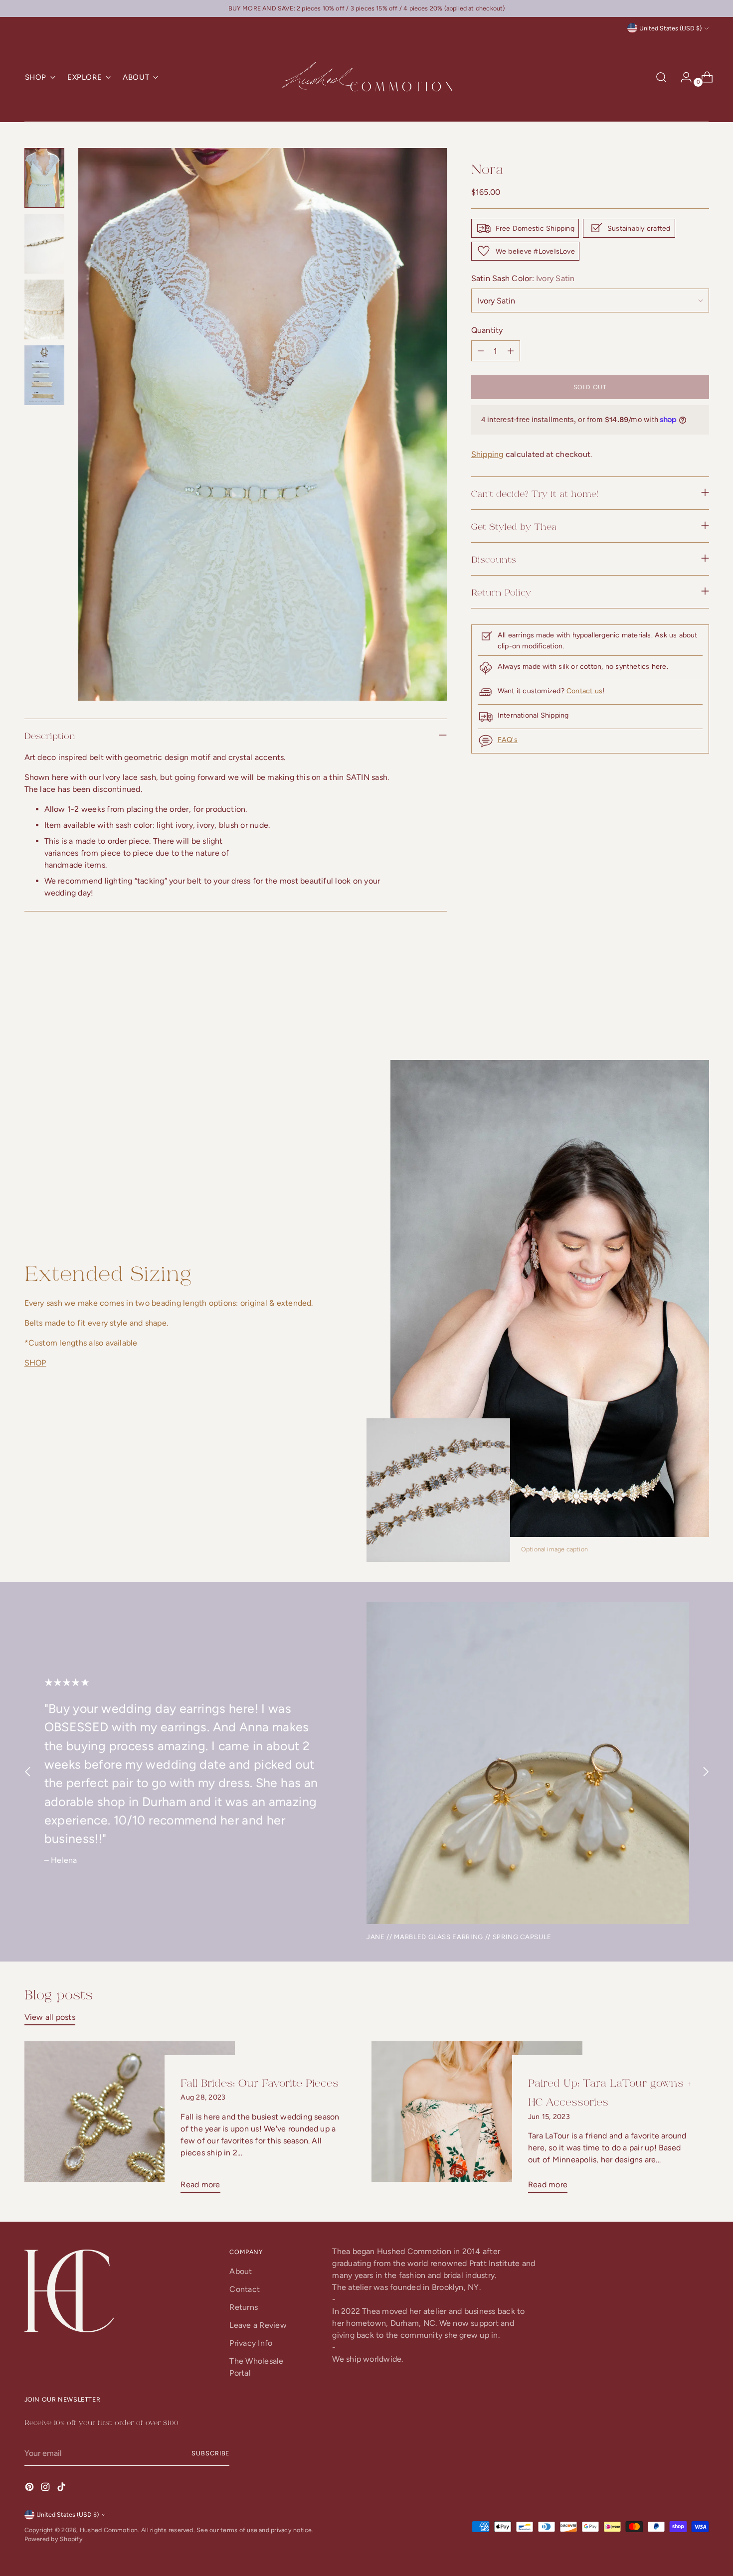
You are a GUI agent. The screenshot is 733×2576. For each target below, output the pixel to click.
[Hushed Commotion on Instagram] (46, 2489)
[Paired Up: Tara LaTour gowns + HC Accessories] (477, 2121)
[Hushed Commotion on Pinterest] (30, 2489)
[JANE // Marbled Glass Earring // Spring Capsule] (528, 1763)
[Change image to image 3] (44, 309)
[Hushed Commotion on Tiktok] (62, 2489)
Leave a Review (258, 2325)
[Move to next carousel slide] (701, 1006)
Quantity (487, 330)
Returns (244, 2307)
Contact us (584, 691)
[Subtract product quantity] (511, 351)
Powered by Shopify (54, 2539)
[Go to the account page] (682, 77)
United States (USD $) (670, 28)
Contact (245, 2289)
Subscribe (210, 2453)
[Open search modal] (661, 77)
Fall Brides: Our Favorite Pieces (260, 2082)
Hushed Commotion (109, 2530)
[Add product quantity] (481, 351)
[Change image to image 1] (44, 178)
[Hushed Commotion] (366, 77)
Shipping (487, 454)
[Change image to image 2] (44, 244)
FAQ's (508, 740)
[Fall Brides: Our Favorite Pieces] (130, 2121)
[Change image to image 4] (44, 375)
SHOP (35, 1363)
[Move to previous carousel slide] (678, 1006)
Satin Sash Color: (523, 278)
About (241, 2271)
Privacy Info (251, 2343)
